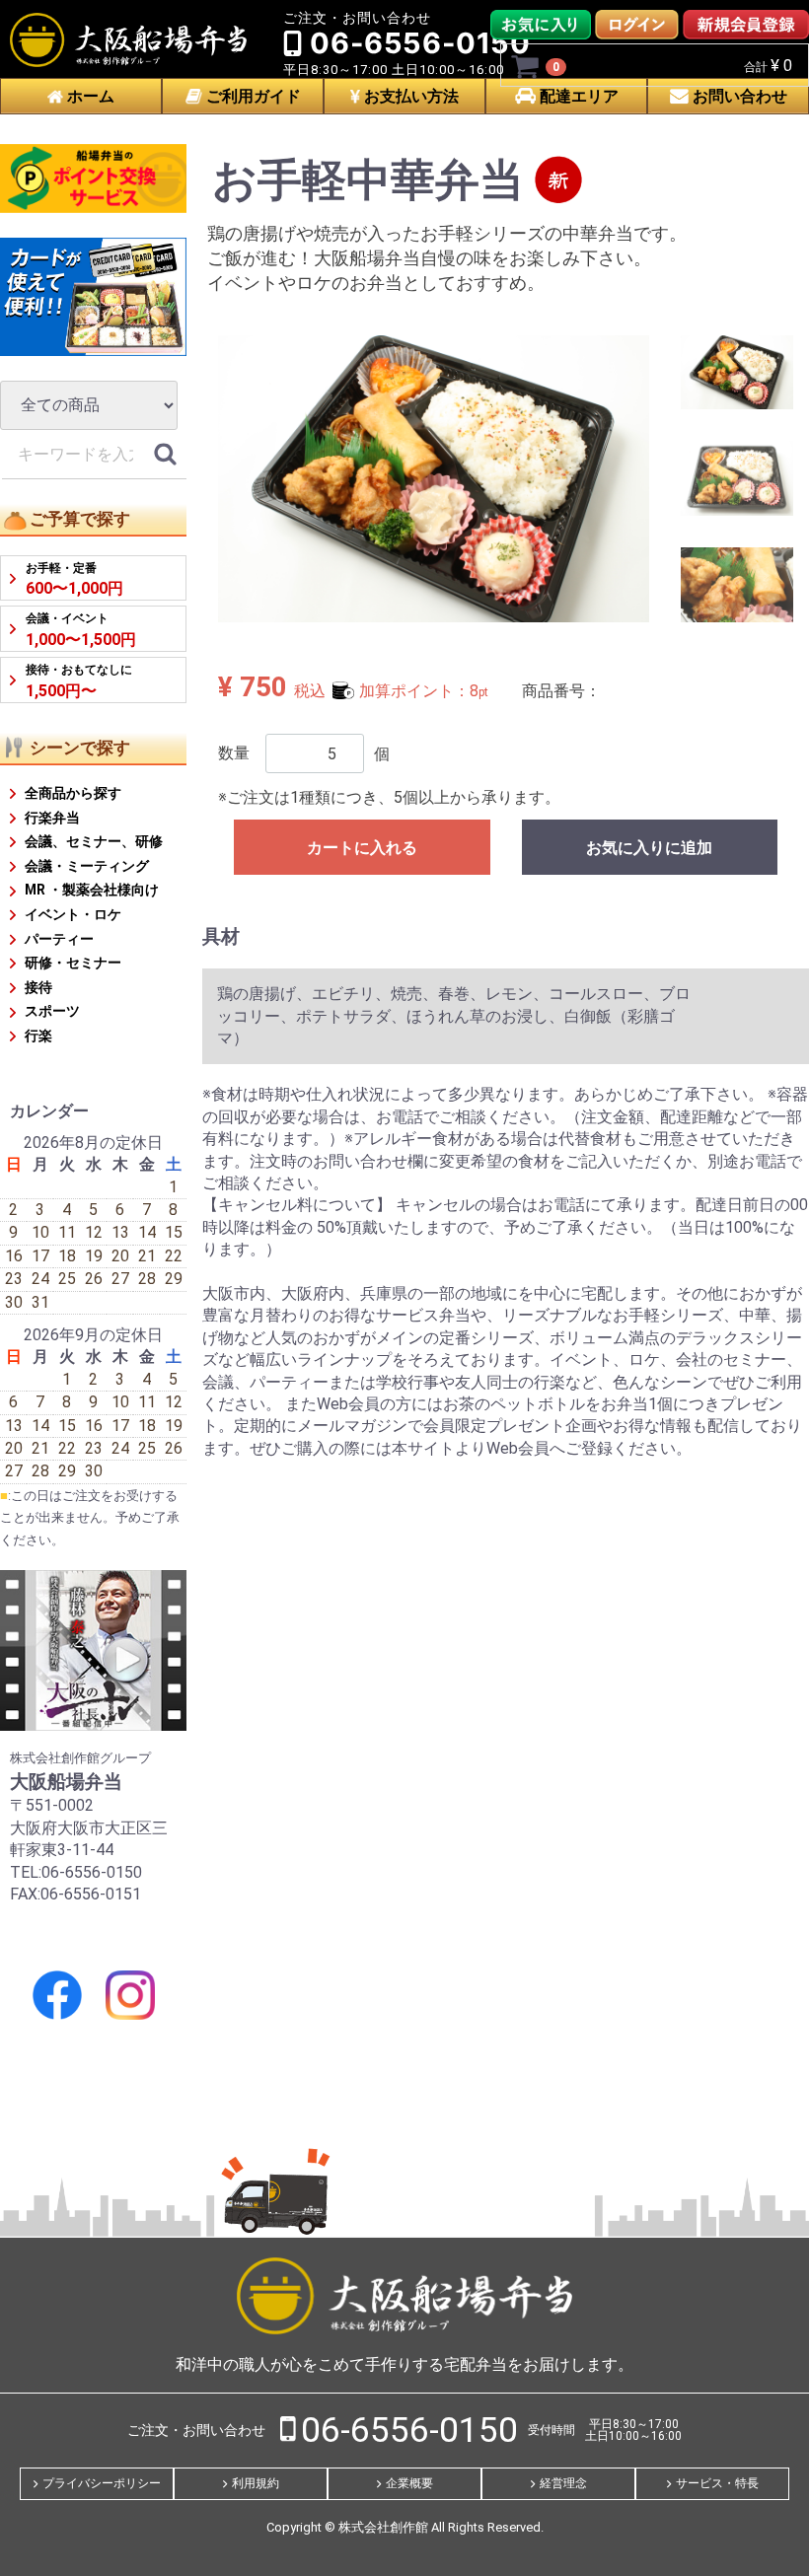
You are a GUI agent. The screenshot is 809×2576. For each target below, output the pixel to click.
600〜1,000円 (74, 579)
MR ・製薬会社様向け (92, 890)
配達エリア (577, 96)
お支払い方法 (409, 96)
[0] (526, 66)
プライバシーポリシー (102, 2482)
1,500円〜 (79, 681)
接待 (38, 987)
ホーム (89, 96)
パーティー (59, 939)
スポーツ (52, 1011)
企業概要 (409, 2482)
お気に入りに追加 (649, 848)
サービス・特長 (717, 2482)
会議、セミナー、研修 (94, 841)
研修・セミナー (73, 963)
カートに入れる (362, 848)
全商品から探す (73, 793)
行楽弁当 (52, 818)
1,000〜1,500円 (81, 631)
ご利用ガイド (252, 96)
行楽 (38, 1036)
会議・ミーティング (87, 866)
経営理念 (563, 2482)
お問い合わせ (738, 96)
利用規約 (256, 2482)
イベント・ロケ (73, 914)
